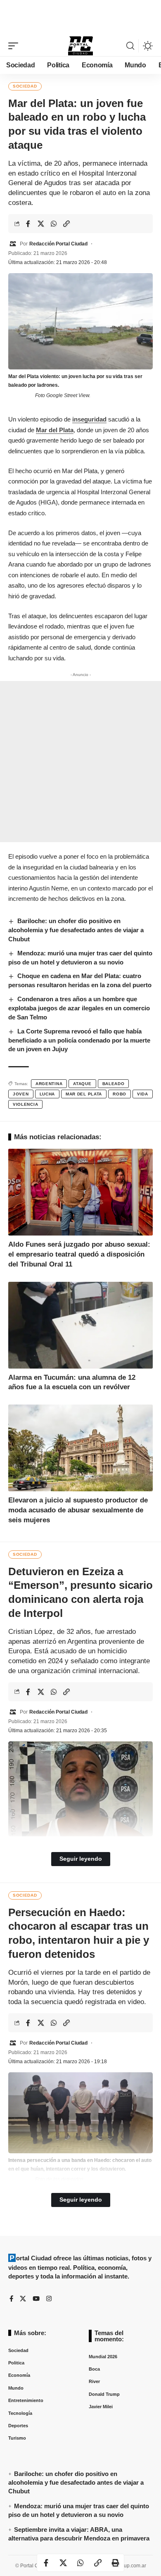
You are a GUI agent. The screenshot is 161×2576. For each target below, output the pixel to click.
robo (120, 1094)
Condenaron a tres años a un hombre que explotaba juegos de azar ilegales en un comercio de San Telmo (79, 1008)
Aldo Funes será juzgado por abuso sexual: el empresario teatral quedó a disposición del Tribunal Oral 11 (79, 1254)
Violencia (25, 1104)
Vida (143, 1094)
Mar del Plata (55, 430)
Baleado (114, 1084)
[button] (15, 46)
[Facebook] (11, 2299)
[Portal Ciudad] (80, 46)
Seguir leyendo (81, 1859)
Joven (21, 1094)
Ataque (82, 1084)
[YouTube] (36, 2299)
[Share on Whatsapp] (54, 224)
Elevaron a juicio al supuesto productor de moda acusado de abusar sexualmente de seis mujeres (78, 1510)
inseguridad (89, 419)
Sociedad (25, 86)
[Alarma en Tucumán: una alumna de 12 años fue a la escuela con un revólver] (80, 1325)
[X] (23, 2299)
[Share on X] (41, 224)
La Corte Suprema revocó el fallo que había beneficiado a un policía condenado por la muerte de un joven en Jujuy (79, 1040)
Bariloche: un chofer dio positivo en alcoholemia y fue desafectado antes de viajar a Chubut (76, 930)
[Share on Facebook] (28, 224)
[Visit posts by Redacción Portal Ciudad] (13, 244)
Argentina (49, 1084)
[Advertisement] (80, 16)
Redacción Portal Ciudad (58, 244)
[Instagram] (49, 2299)
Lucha (47, 1094)
